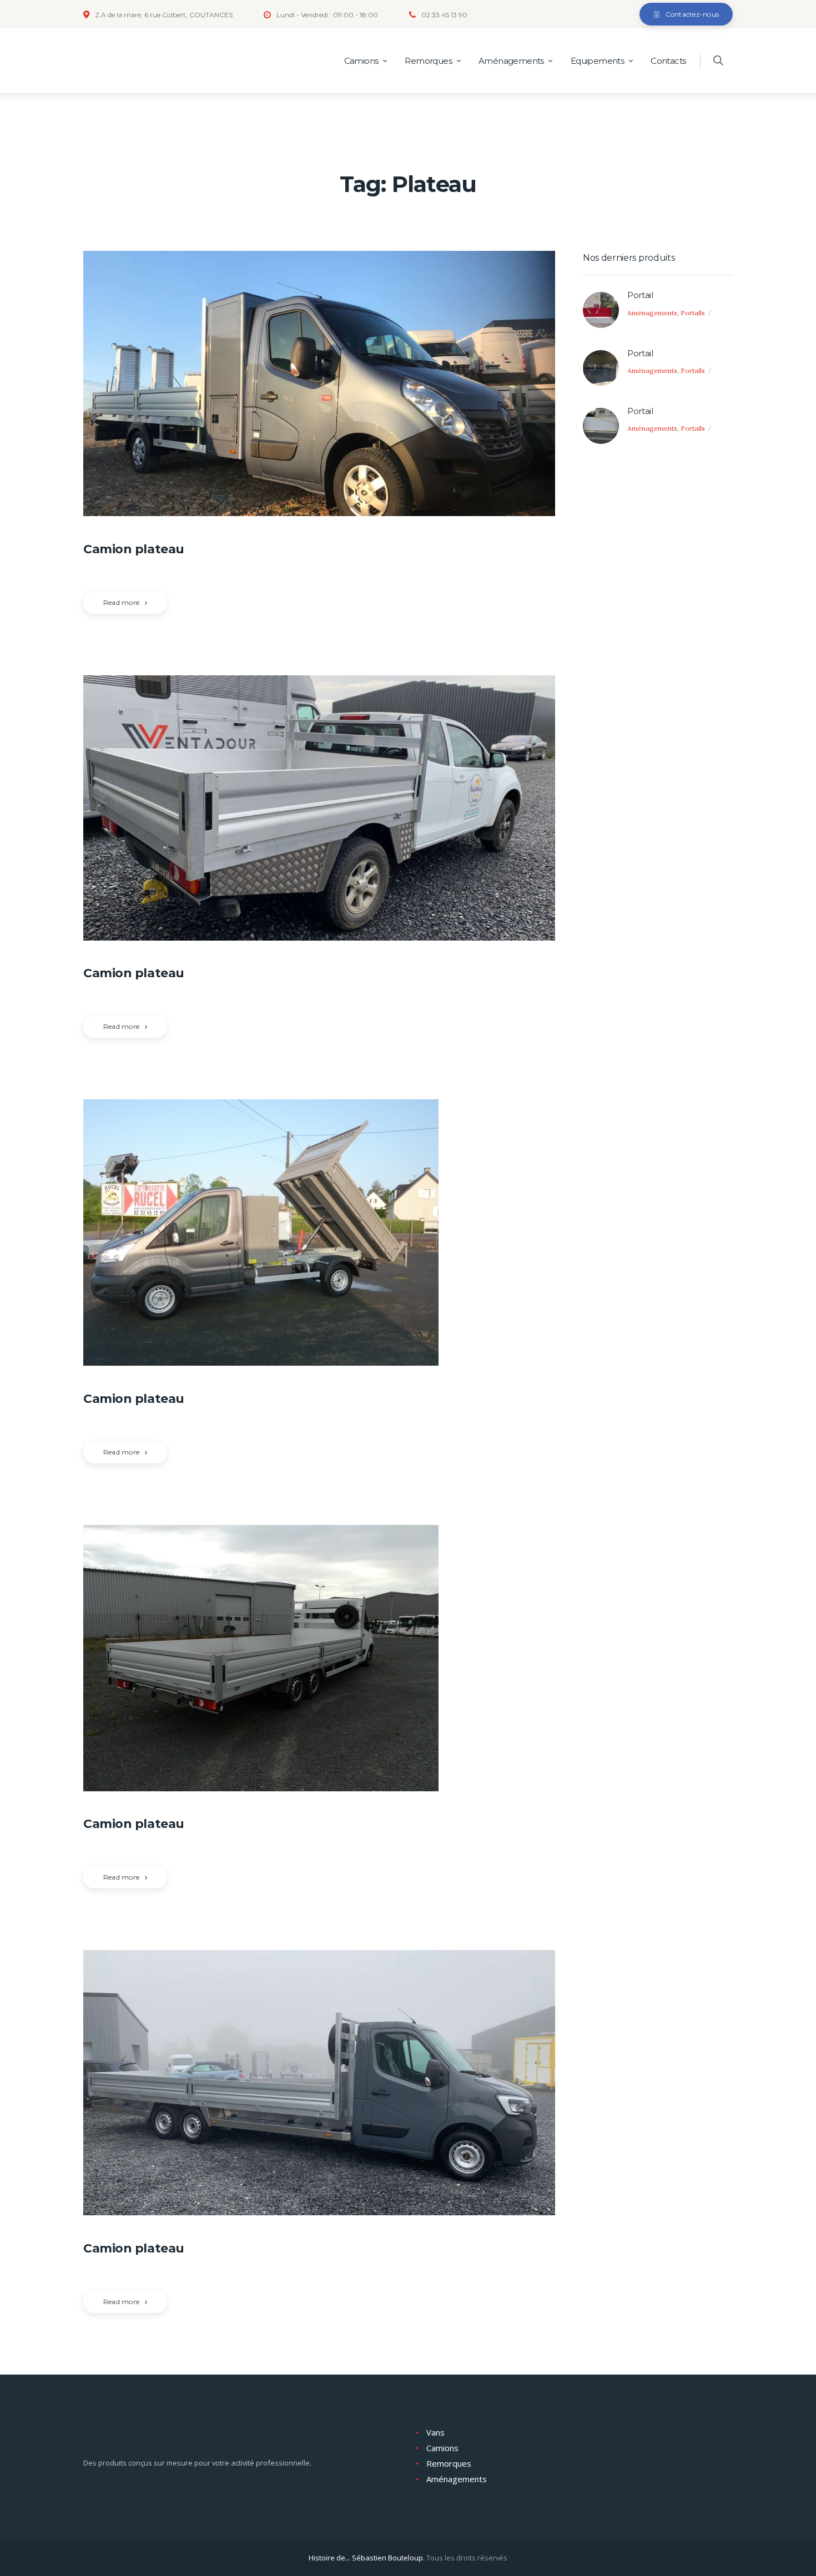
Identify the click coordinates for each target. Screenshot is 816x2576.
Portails (693, 313)
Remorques (449, 2463)
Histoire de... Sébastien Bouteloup (366, 2558)
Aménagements (652, 313)
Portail (640, 295)
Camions (442, 2448)
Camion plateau (134, 549)
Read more (121, 602)
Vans (435, 2432)
